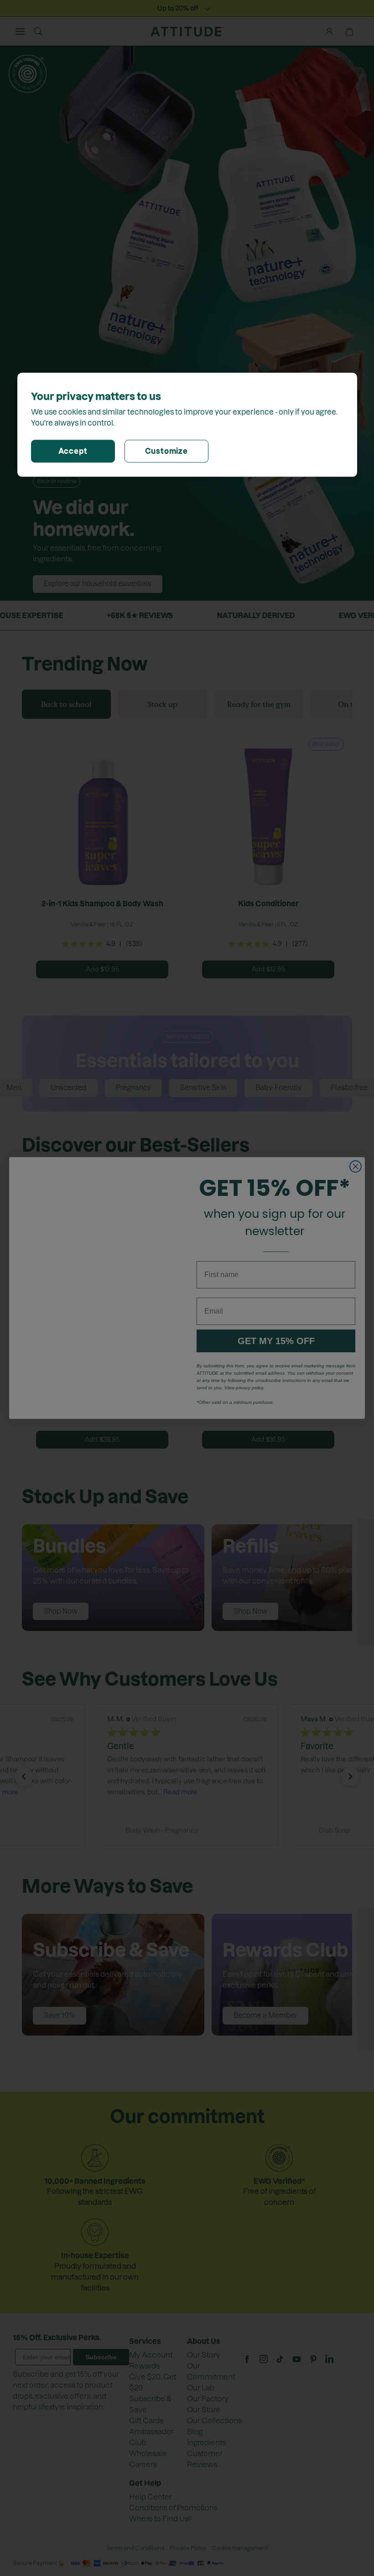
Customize (166, 452)
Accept (73, 452)
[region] (187, 425)
